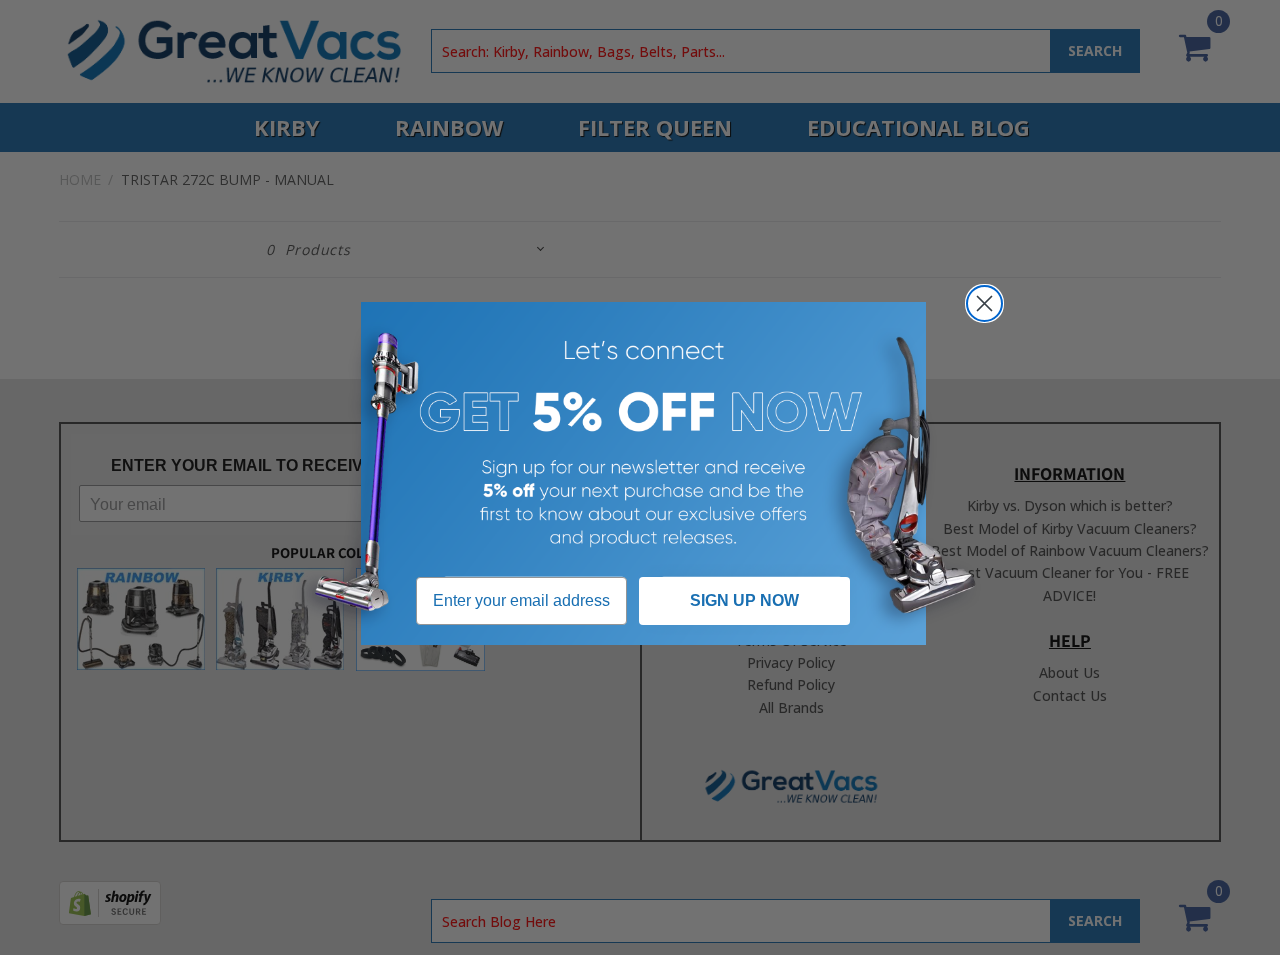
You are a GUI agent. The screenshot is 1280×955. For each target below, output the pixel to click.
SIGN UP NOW (744, 600)
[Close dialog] (984, 303)
